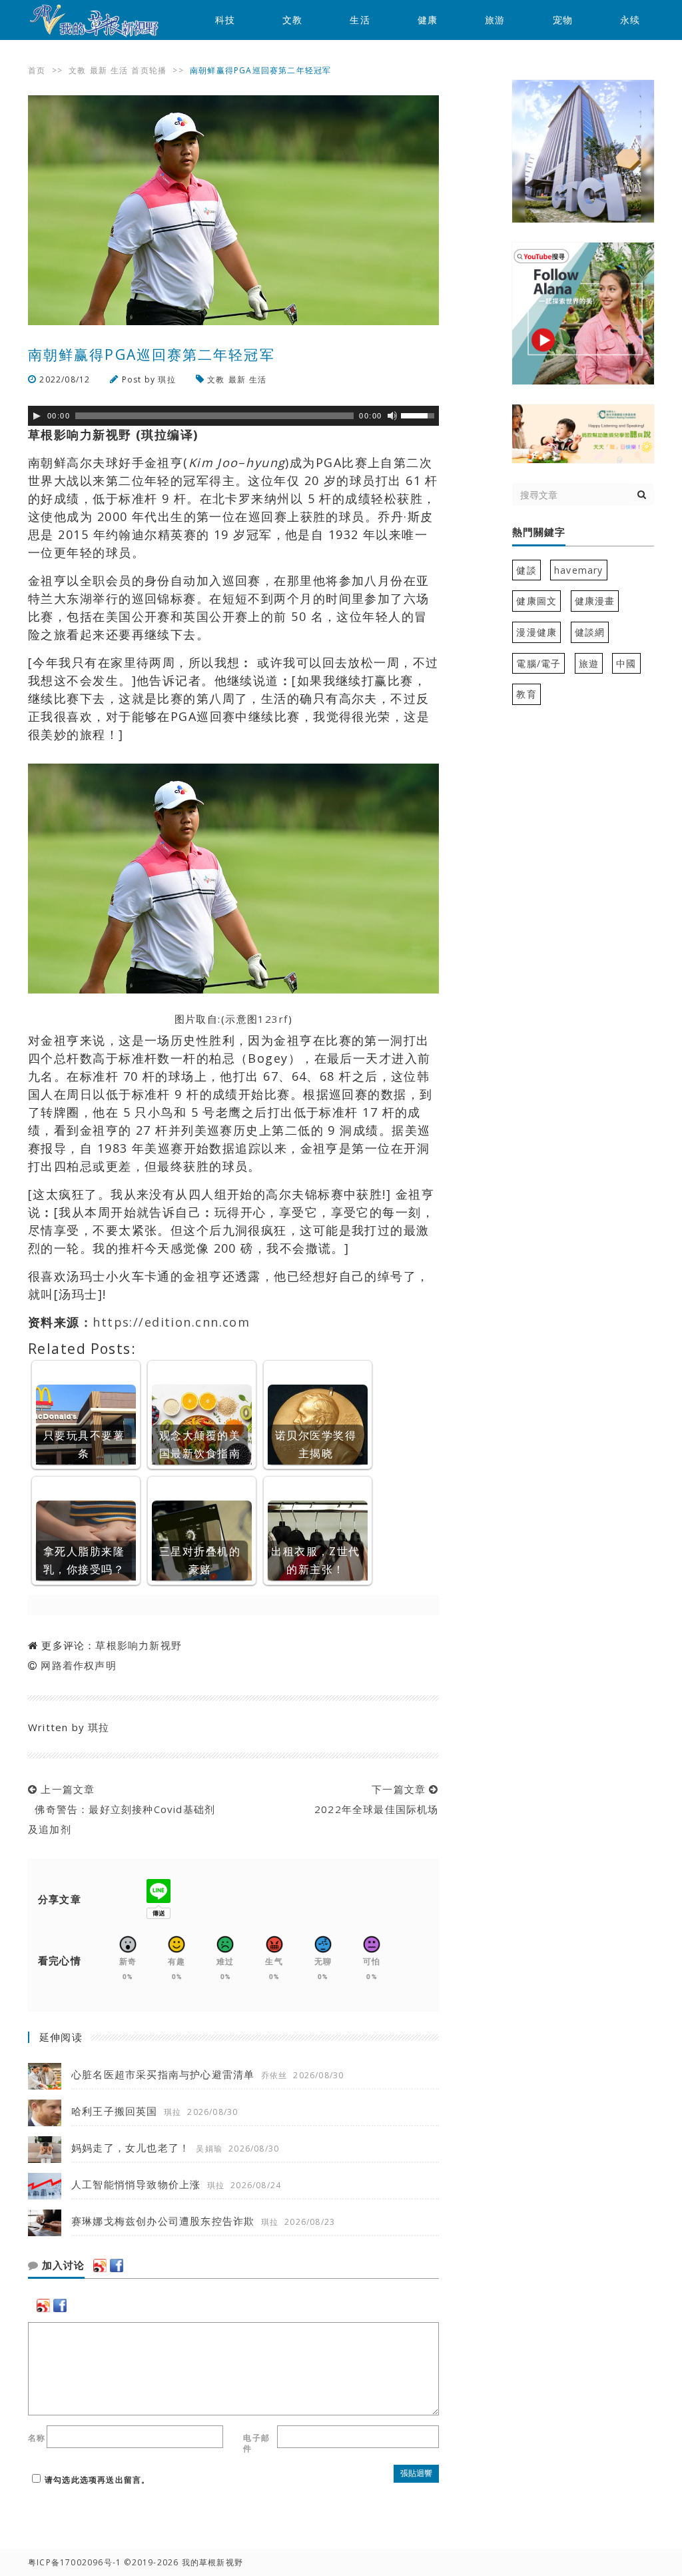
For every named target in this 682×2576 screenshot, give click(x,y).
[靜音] (392, 416)
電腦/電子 (538, 663)
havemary (579, 570)
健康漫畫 (595, 601)
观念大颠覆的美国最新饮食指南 (200, 1444)
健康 (428, 20)
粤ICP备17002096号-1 (75, 2562)
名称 (37, 2438)
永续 (630, 20)
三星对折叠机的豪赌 (200, 1560)
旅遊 (589, 663)
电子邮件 (256, 2443)
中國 (626, 663)
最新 (99, 70)
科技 (225, 20)
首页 (37, 70)
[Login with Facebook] (117, 2265)
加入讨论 (62, 2265)
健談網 (590, 632)
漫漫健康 (536, 632)
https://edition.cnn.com (171, 1322)
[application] (233, 416)
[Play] (37, 416)
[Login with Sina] (100, 2265)
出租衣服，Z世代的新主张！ (316, 1560)
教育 (526, 694)
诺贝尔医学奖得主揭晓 (316, 1444)
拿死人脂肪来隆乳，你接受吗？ (84, 1560)
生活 (360, 20)
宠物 (563, 20)
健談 (526, 570)
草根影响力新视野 (139, 1645)
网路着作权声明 (78, 1665)
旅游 (495, 20)
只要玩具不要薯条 (84, 1444)
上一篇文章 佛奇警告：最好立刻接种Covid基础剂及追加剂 (122, 1809)
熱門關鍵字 (539, 532)
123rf (273, 1019)
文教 (292, 20)
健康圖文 (536, 601)
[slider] (420, 414)
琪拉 (167, 379)
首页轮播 (149, 70)
